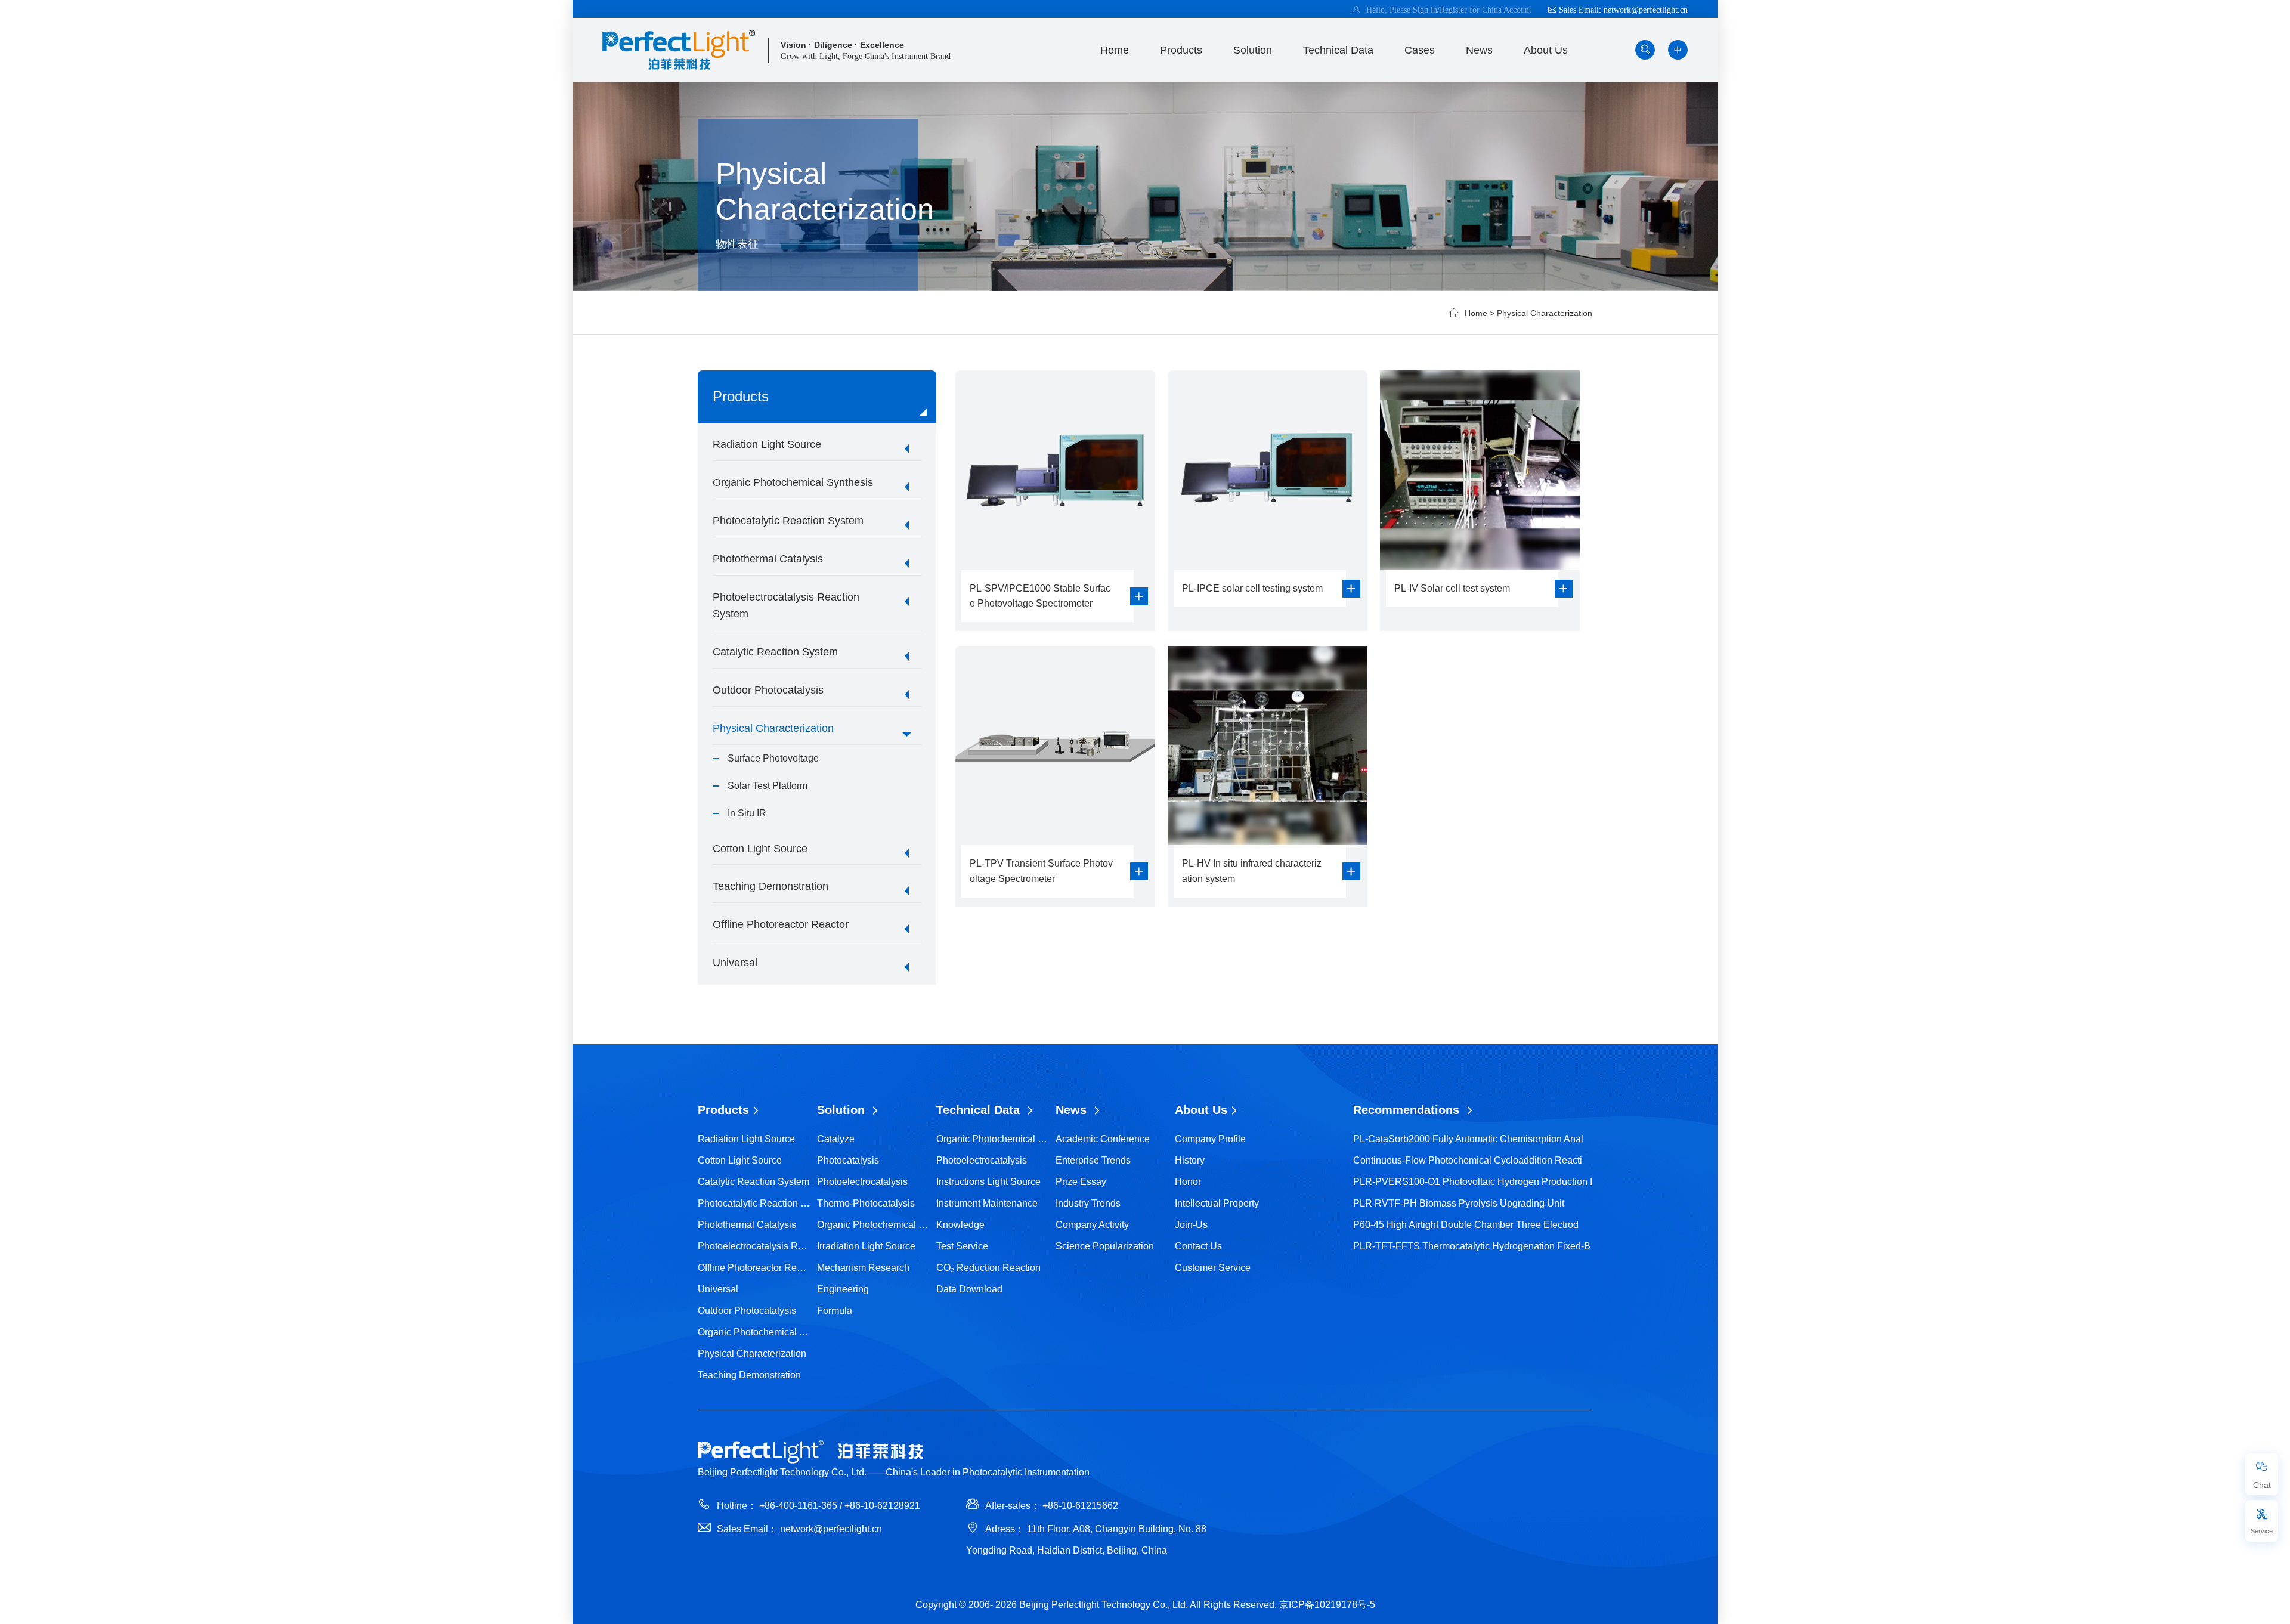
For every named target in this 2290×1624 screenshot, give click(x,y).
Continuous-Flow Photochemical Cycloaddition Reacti (1468, 1160)
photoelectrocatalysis (862, 1182)
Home (1115, 50)
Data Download (969, 1289)
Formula (835, 1311)
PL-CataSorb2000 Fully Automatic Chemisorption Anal (1468, 1139)
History (1190, 1160)
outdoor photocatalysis (768, 690)
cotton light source (760, 849)
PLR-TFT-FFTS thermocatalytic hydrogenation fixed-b (1472, 1246)
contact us (1198, 1246)
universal (735, 963)
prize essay (1081, 1182)
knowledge (960, 1225)
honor (1188, 1182)
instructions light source (988, 1182)
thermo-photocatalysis (866, 1203)
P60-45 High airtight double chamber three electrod (1466, 1225)
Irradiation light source (866, 1246)
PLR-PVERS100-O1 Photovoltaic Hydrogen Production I (1473, 1182)
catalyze (836, 1139)
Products (1181, 50)
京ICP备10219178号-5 (1327, 1605)
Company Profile (1210, 1139)
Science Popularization (1105, 1246)
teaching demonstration (770, 886)
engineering (843, 1289)
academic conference (1103, 1139)
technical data (1338, 50)
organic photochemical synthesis (793, 482)
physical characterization (1545, 313)
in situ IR (747, 813)
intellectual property (1217, 1203)
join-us (1191, 1225)
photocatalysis (848, 1160)
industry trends (1088, 1203)
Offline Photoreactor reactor (781, 924)
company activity (1092, 1225)
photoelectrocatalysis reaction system (786, 606)
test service (962, 1246)
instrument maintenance (987, 1203)
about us (1546, 50)
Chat (2262, 1485)
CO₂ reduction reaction (988, 1268)
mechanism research (863, 1268)
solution (1253, 50)
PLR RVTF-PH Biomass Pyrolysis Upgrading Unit (1459, 1203)
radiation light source (767, 444)
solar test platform (768, 786)
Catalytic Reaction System (775, 652)
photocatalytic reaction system (788, 521)
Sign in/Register (1441, 10)
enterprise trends (1093, 1160)
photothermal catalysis (768, 559)
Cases (1420, 50)
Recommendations (1408, 1110)
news (1479, 50)
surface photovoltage (773, 758)
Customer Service (1213, 1268)
